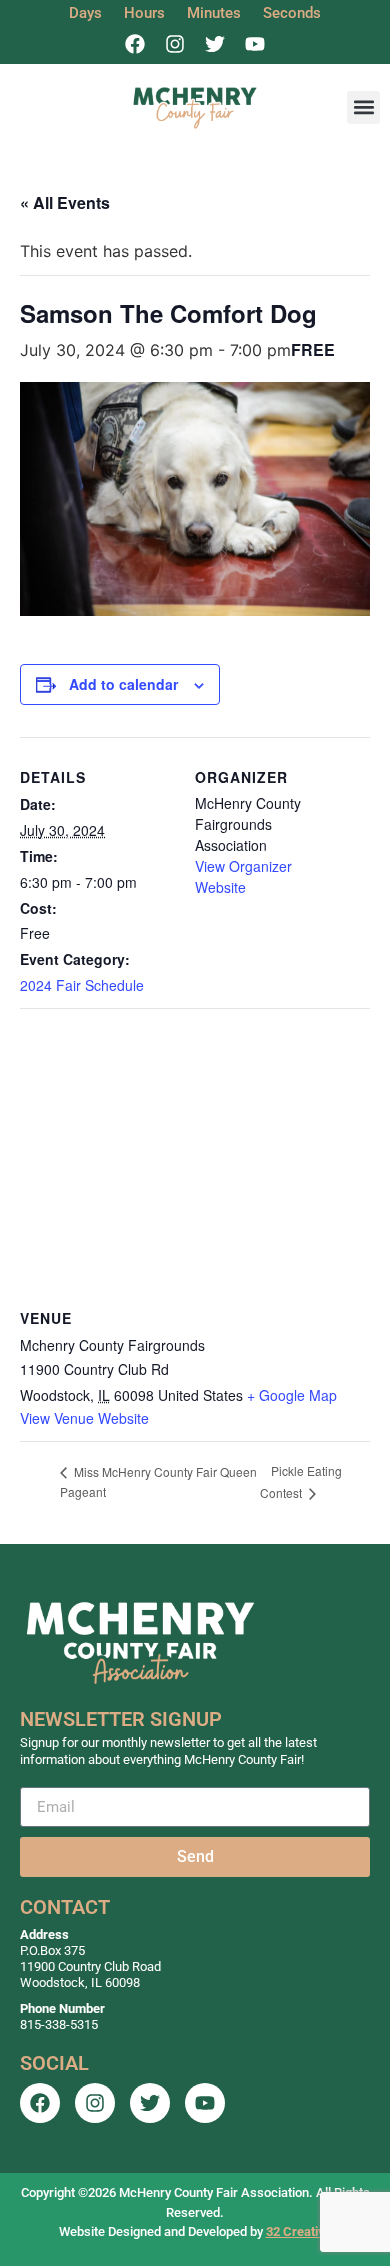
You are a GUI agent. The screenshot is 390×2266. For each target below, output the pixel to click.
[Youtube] (255, 44)
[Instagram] (175, 44)
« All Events (65, 202)
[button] (363, 107)
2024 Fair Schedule (82, 985)
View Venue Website (84, 1418)
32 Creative (299, 2231)
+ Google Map (292, 1395)
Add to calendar (123, 684)
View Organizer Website (243, 876)
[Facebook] (135, 44)
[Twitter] (215, 44)
